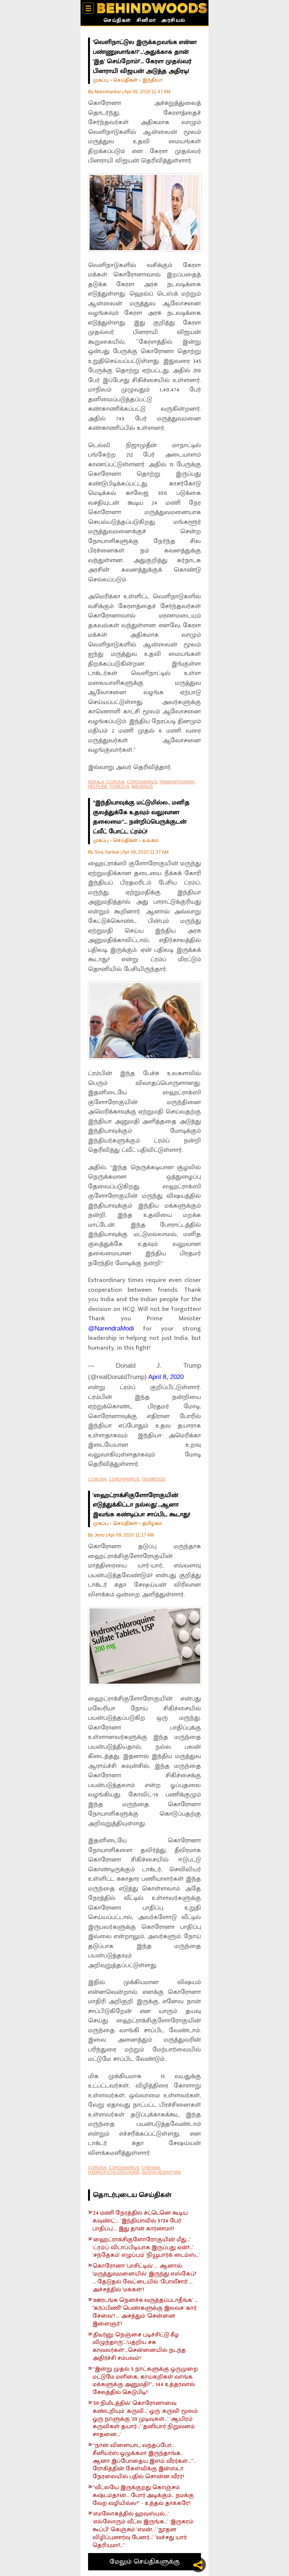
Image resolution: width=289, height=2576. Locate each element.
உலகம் (150, 840)
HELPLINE (98, 786)
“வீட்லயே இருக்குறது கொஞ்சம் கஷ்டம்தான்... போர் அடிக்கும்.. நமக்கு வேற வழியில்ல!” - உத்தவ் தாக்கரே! (143, 2496)
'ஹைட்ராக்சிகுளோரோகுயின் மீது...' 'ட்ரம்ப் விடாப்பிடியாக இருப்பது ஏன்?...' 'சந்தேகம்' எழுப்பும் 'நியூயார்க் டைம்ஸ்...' (146, 2248)
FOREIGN (119, 786)
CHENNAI (151, 2168)
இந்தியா (152, 80)
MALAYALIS (142, 786)
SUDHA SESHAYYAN (161, 2172)
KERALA (96, 782)
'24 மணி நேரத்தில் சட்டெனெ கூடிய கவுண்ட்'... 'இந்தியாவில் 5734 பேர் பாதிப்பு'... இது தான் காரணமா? (140, 2221)
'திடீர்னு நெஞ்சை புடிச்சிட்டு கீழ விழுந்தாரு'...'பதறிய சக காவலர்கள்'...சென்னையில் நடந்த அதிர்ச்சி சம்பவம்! (139, 2347)
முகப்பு (101, 80)
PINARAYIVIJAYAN (177, 782)
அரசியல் (173, 21)
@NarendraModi (111, 1328)
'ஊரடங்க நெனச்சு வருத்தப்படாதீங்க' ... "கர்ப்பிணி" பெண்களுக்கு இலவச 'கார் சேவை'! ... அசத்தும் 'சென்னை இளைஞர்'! (145, 2312)
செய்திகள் (117, 21)
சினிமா (146, 21)
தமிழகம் (152, 1523)
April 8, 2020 (166, 1377)
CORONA (115, 782)
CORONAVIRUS (142, 782)
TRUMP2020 (153, 1479)
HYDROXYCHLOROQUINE (114, 2172)
